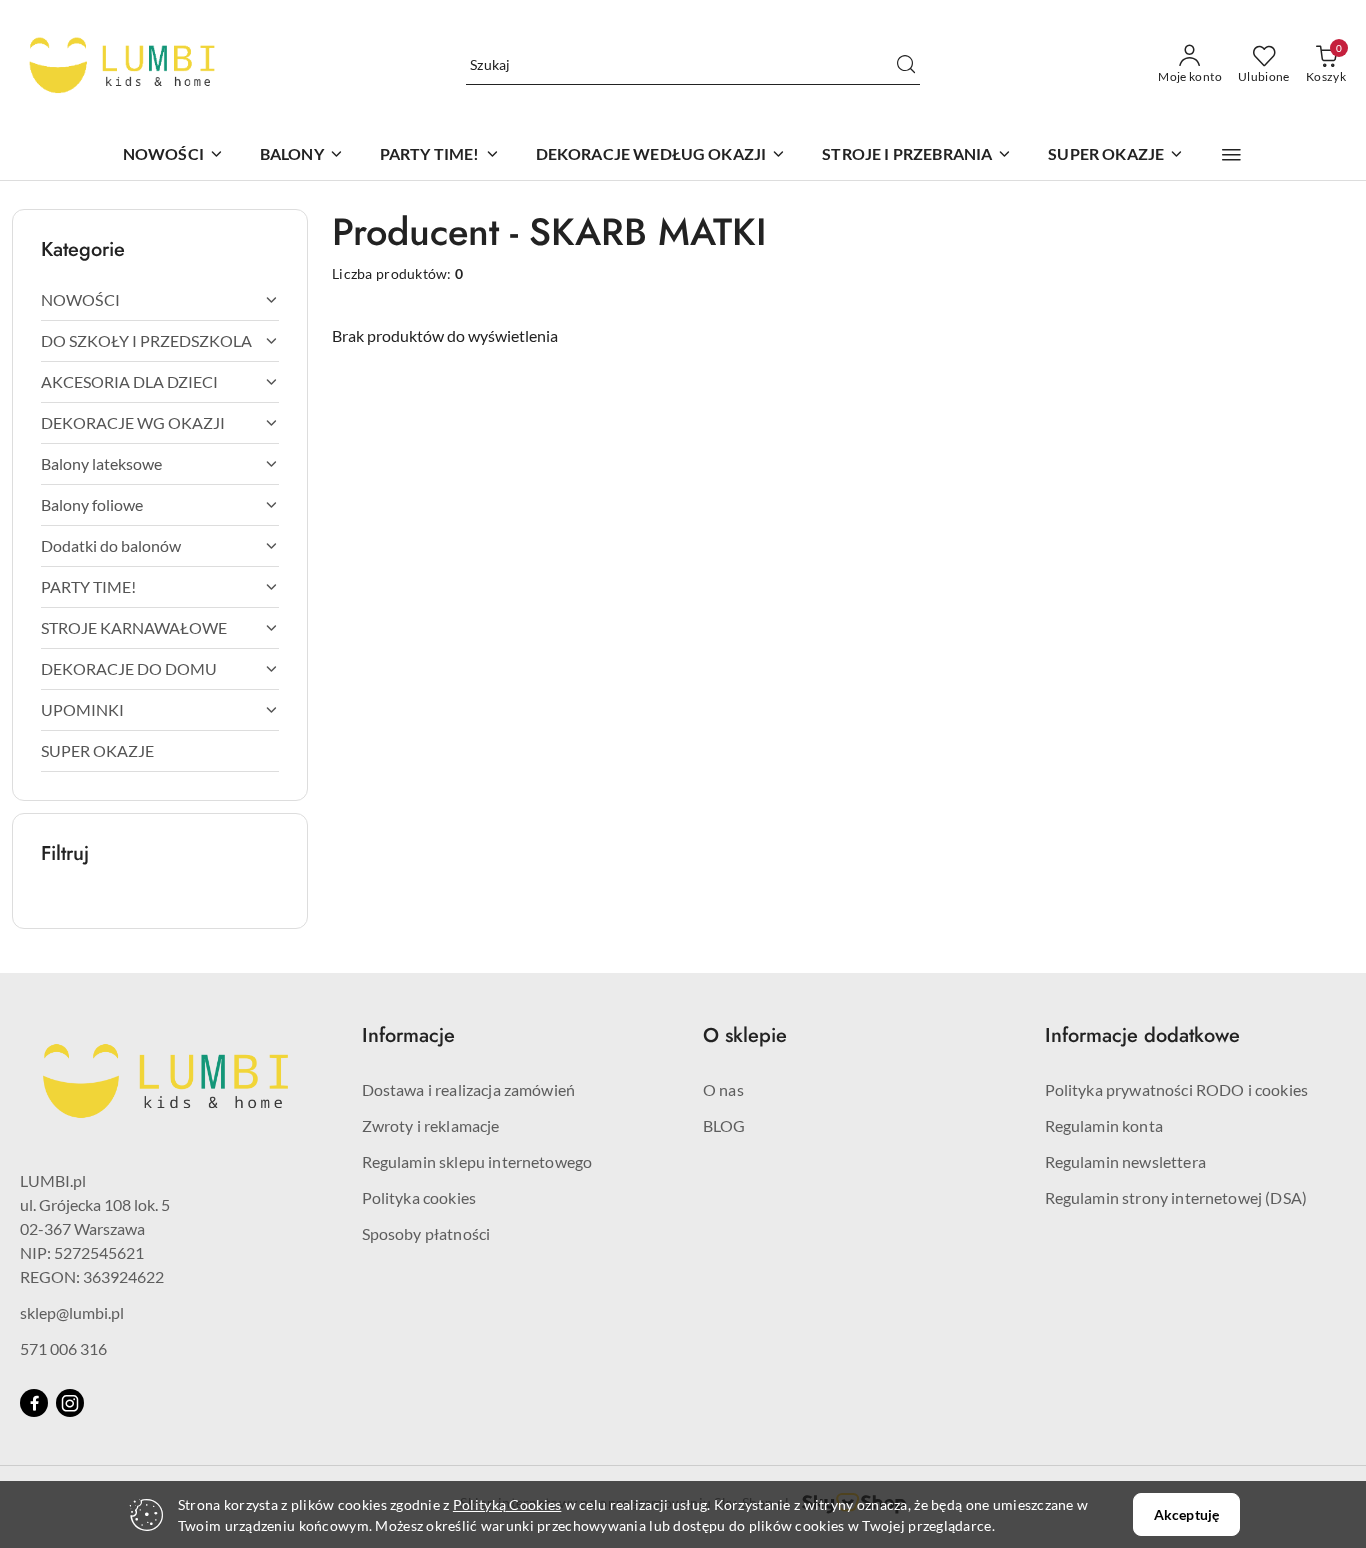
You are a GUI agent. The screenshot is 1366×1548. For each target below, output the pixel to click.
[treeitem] (160, 300)
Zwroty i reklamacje (431, 1125)
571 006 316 (63, 1348)
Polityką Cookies (507, 1504)
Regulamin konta (1104, 1125)
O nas (723, 1089)
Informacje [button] (408, 1035)
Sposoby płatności (426, 1233)
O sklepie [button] (745, 1035)
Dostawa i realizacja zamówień (469, 1089)
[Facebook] (34, 1403)
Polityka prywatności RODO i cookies (1177, 1089)
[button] (1231, 155)
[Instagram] (70, 1403)
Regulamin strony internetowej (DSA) (1176, 1197)
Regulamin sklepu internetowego (477, 1161)
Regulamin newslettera (1125, 1161)
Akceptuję (1186, 1514)
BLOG (724, 1125)
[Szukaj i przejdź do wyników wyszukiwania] (906, 65)
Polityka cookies (419, 1197)
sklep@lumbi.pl (72, 1312)
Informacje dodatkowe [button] (1142, 1035)
